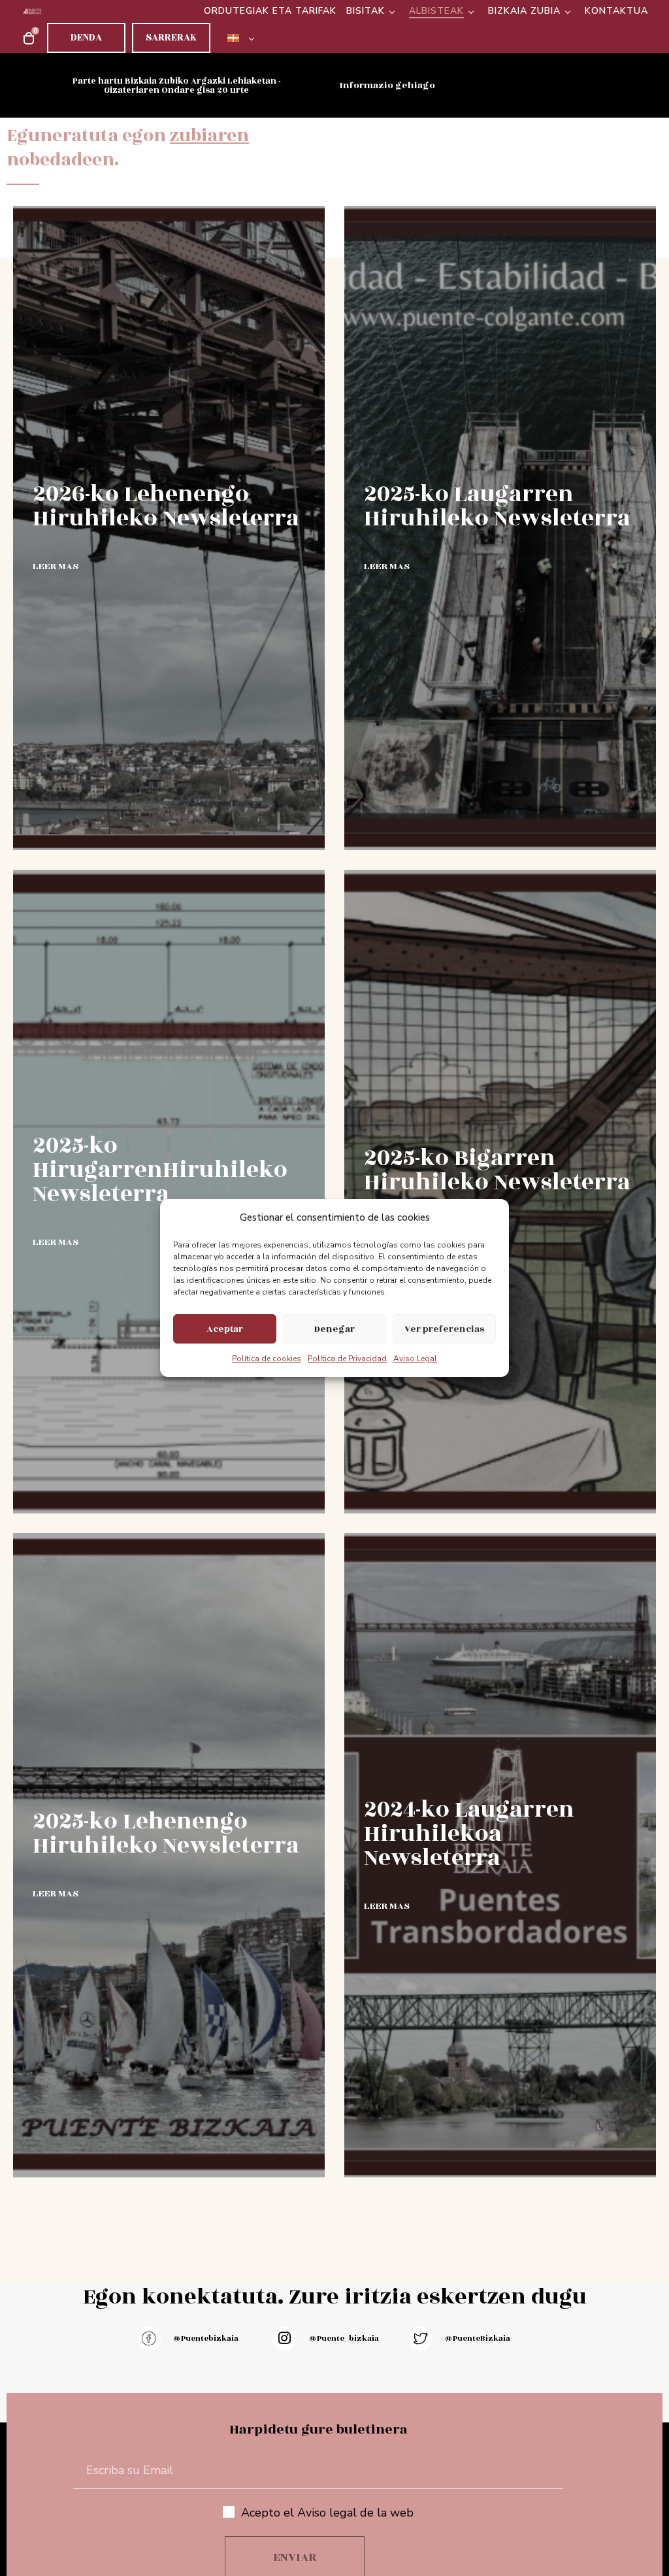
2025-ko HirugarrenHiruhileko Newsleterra (160, 1170)
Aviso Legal (415, 1359)
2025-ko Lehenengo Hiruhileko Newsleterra (166, 1834)
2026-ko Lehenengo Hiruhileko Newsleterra (166, 506)
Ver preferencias (444, 1329)
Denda (86, 38)
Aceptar (225, 1329)
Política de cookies (267, 1359)
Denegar (334, 1329)
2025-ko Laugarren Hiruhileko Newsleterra (497, 506)
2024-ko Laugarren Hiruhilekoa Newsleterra (469, 1834)
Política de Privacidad (347, 1359)
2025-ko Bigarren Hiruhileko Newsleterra (497, 1170)
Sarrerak (171, 38)
